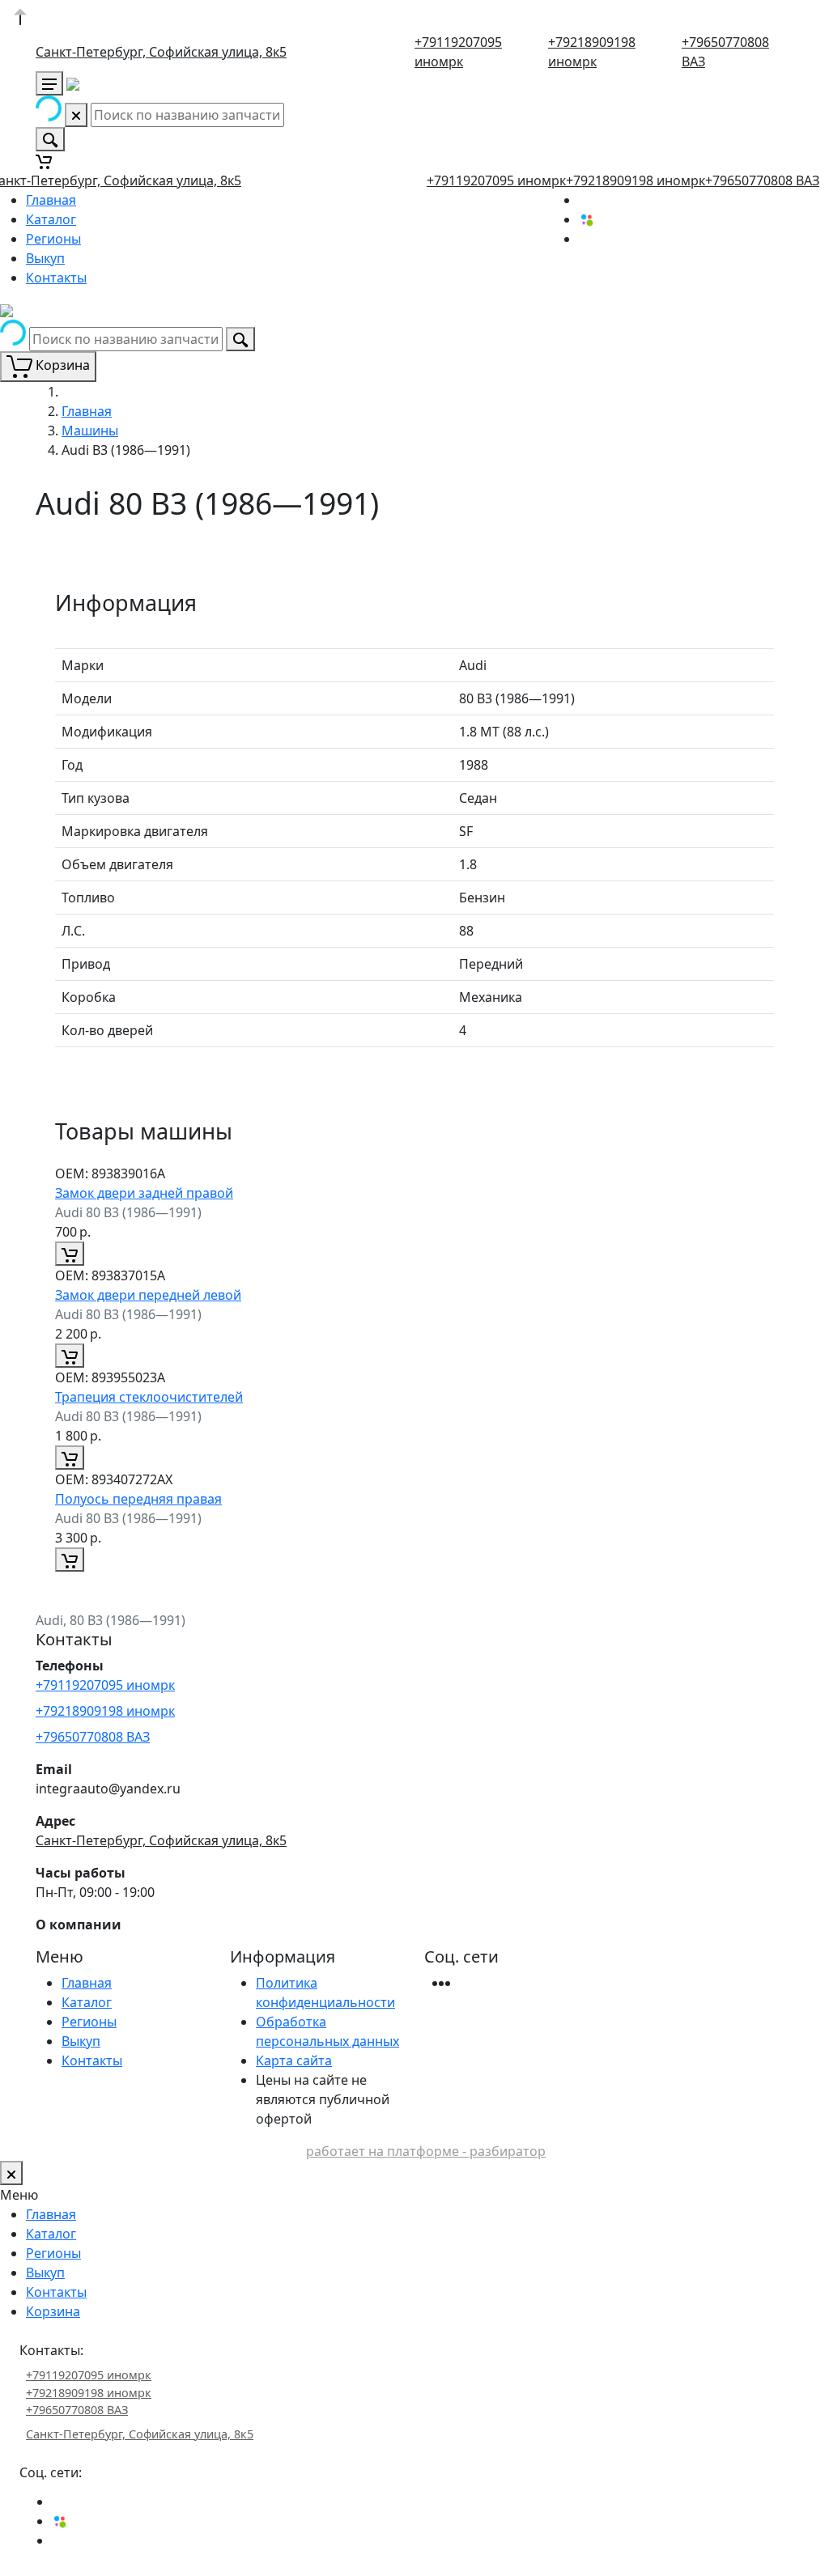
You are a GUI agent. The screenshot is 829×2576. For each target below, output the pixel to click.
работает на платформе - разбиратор (426, 2151)
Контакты (56, 278)
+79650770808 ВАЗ (762, 180)
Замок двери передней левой (148, 1295)
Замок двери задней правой (144, 1193)
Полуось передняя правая (138, 1499)
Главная (51, 200)
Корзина (53, 2311)
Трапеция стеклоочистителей (149, 1397)
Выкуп (45, 258)
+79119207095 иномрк (496, 180)
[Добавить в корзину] (70, 1254)
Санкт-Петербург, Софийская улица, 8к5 (161, 52)
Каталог (51, 219)
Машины (90, 431)
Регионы (53, 239)
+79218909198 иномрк (636, 180)
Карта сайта (294, 2060)
